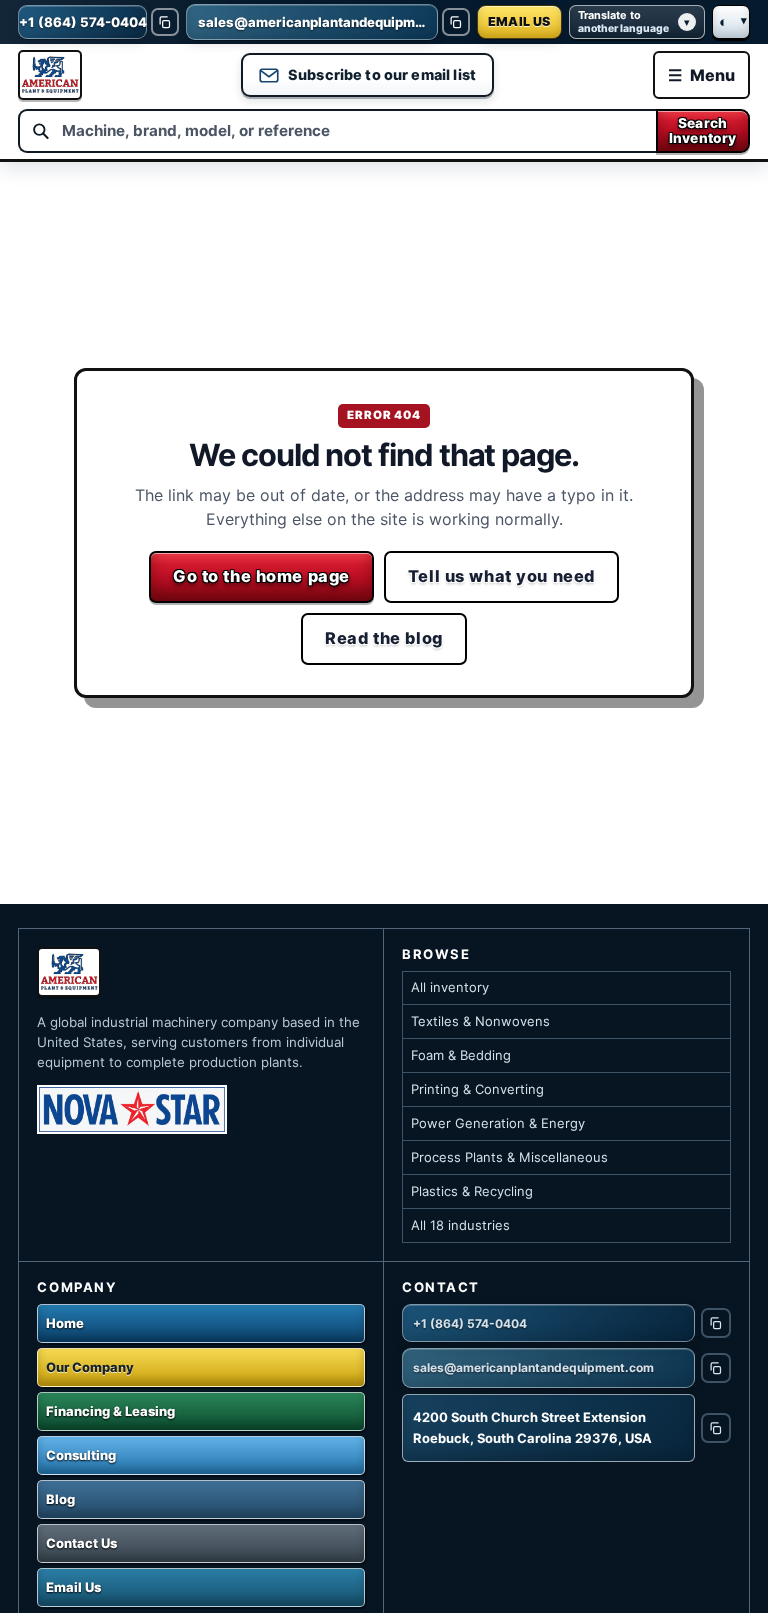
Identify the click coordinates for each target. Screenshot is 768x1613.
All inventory (450, 987)
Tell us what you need (501, 576)
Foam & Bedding (461, 1055)
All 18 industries (460, 1225)
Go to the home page (261, 576)
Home (65, 1323)
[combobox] (336, 131)
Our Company (90, 1367)
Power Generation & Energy (498, 1123)
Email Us (73, 1587)
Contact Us (81, 1543)
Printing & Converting (477, 1089)
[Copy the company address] (716, 1428)
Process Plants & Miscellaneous (509, 1157)
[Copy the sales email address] (456, 22)
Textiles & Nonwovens (480, 1021)
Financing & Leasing (110, 1411)
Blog (60, 1499)
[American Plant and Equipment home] (50, 75)
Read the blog (383, 638)
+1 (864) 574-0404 (470, 1323)
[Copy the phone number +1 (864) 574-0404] (165, 22)
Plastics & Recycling (472, 1191)
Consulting (81, 1455)
